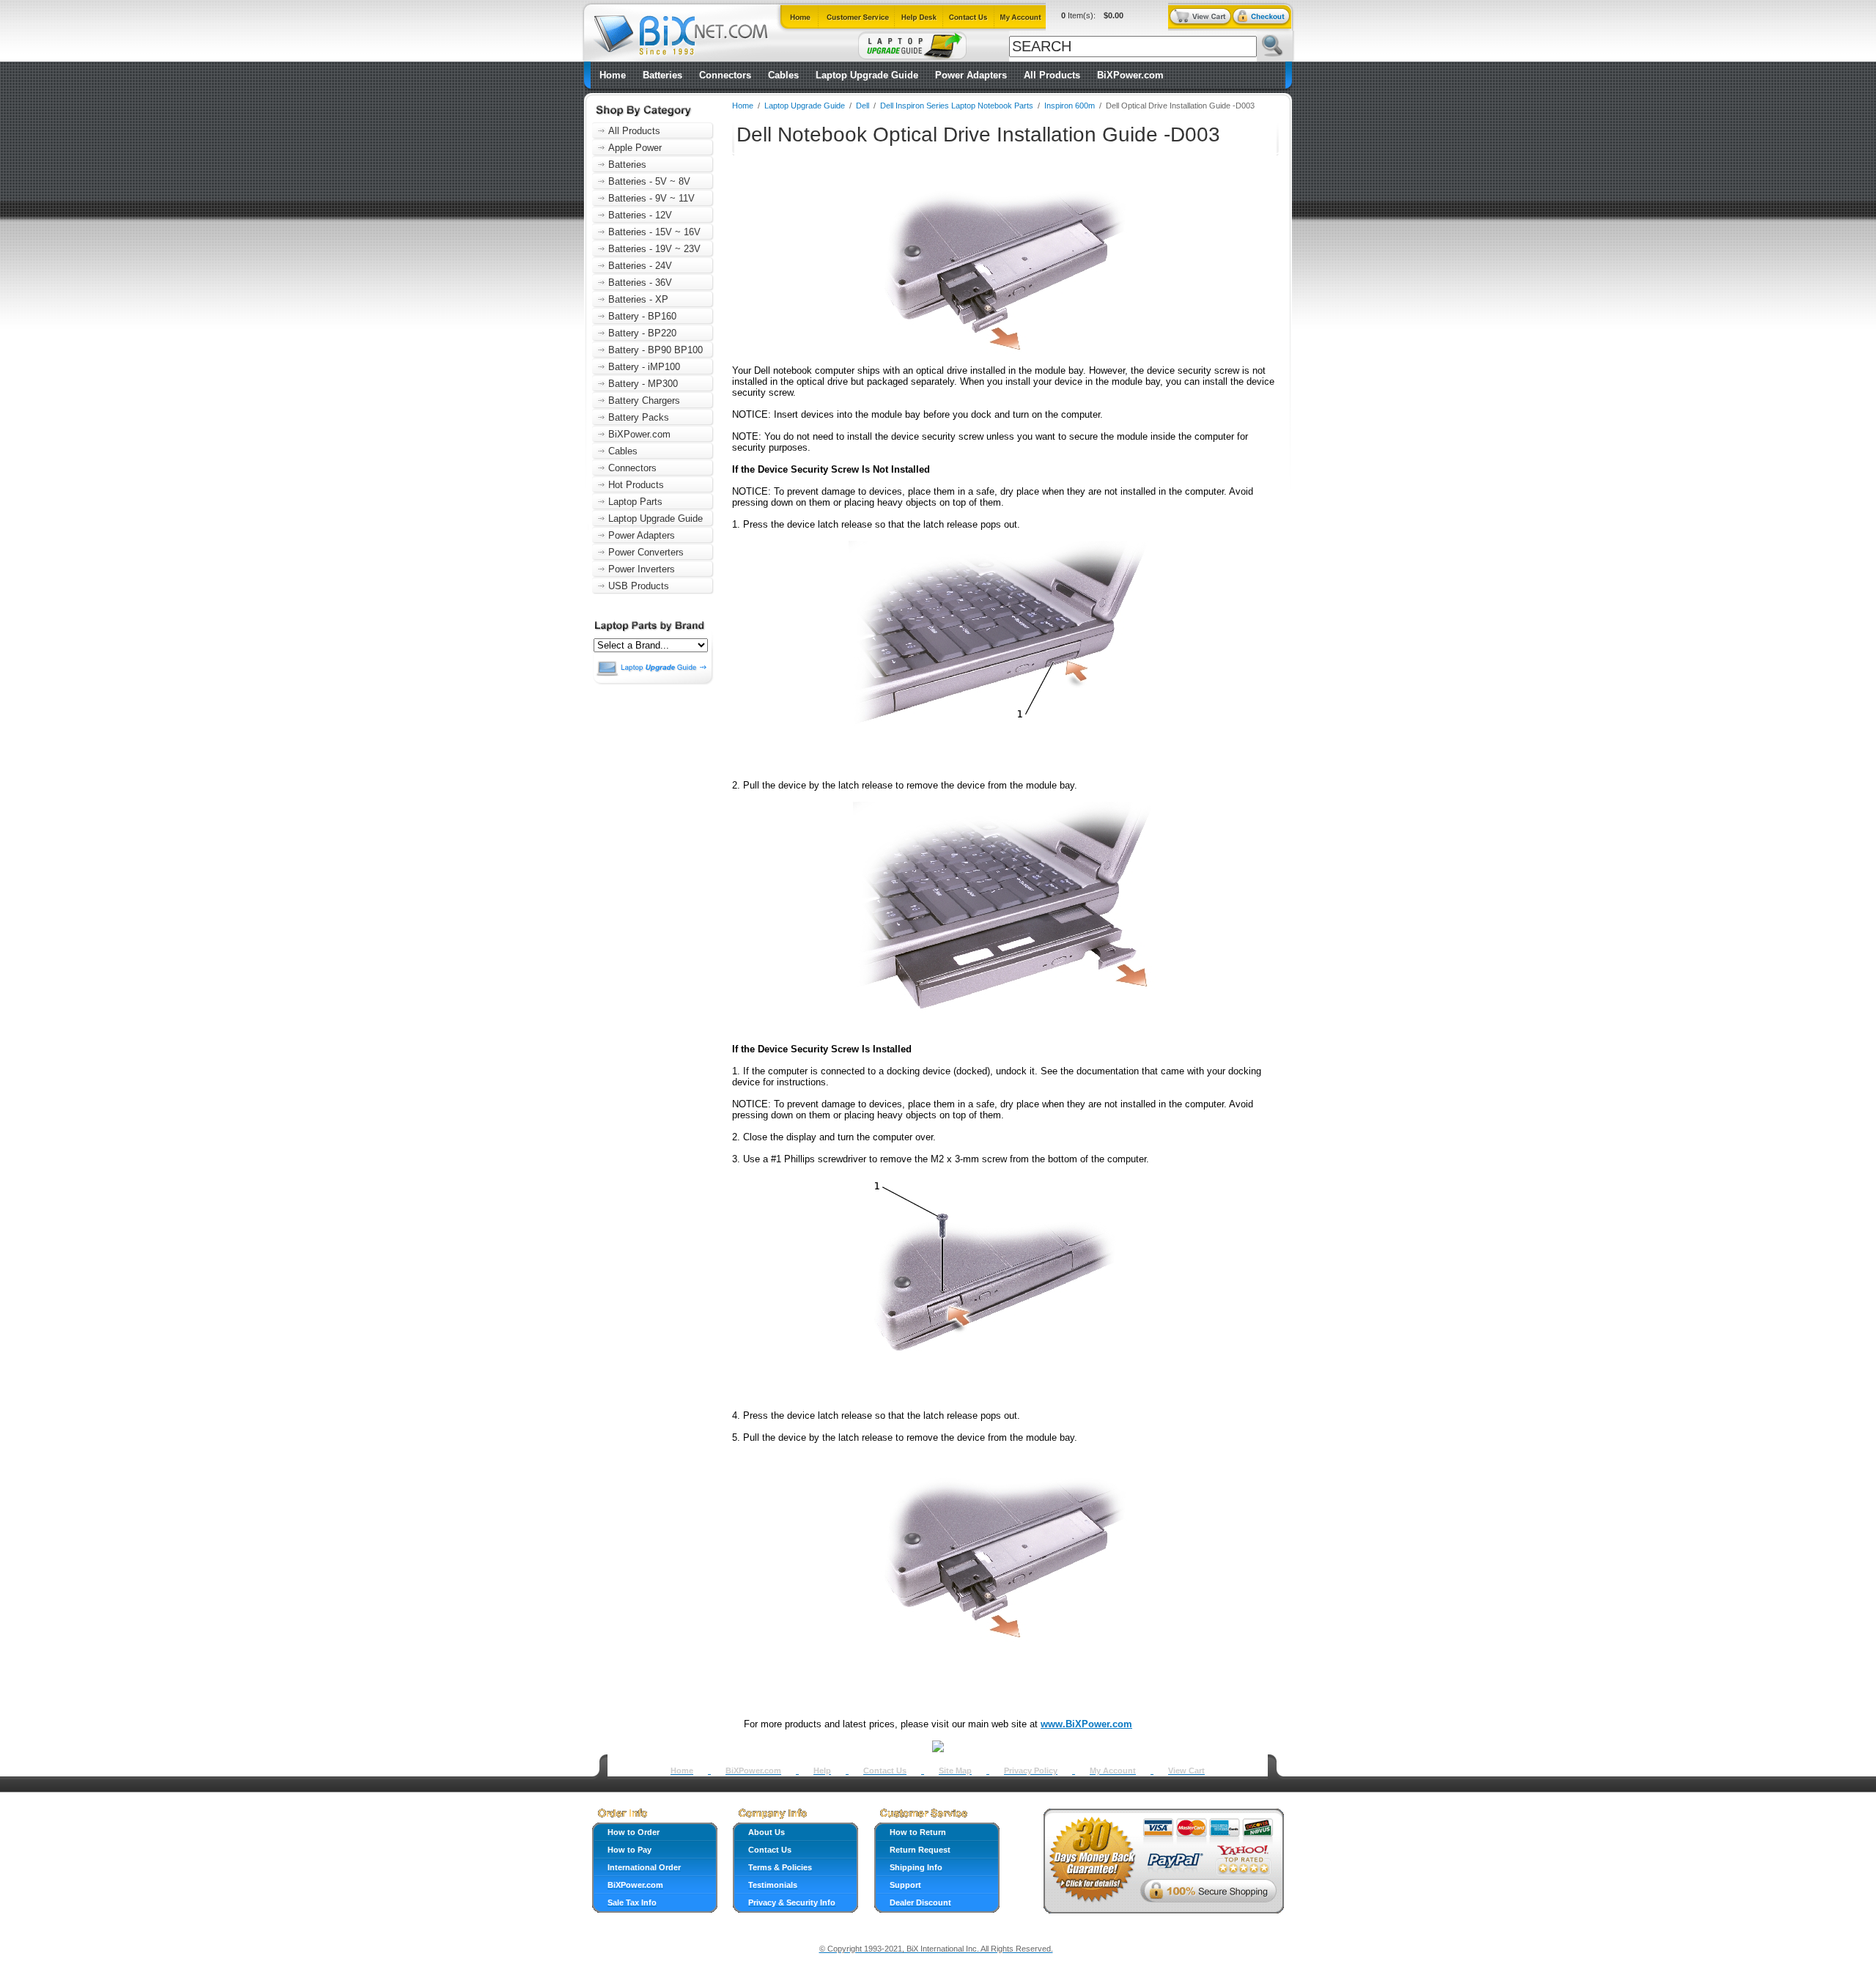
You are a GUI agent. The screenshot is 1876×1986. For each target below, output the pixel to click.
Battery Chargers (644, 400)
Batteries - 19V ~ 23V (654, 249)
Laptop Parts (635, 502)
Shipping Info (916, 1867)
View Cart (1186, 1771)
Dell (863, 106)
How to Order (634, 1832)
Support (905, 1885)
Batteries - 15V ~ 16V (654, 232)
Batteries (662, 75)
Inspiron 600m (1071, 106)
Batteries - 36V (640, 283)
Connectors (725, 75)
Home (613, 75)
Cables (783, 75)
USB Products (639, 586)
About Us (767, 1832)
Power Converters (646, 552)
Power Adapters (971, 75)
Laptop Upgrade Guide (867, 75)
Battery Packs (639, 417)
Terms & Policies (780, 1867)
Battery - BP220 (642, 333)
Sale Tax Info (632, 1902)
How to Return (918, 1832)
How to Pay (629, 1850)
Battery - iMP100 (644, 367)
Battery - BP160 (642, 316)
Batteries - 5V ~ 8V (649, 181)
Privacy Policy (1031, 1771)
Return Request (920, 1850)
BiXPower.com (1130, 75)
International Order (644, 1867)
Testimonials (773, 1885)
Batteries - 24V (640, 266)
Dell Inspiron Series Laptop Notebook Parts (957, 106)
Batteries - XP (638, 299)
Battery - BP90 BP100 (656, 350)
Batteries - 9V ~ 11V (651, 198)
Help (822, 1771)
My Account (1113, 1771)
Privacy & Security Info (792, 1902)
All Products (1052, 75)
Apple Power (635, 148)
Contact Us (885, 1771)
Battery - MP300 (643, 384)
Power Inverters (642, 569)
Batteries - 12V (640, 215)
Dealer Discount (920, 1902)
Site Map (955, 1771)
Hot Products (636, 485)
